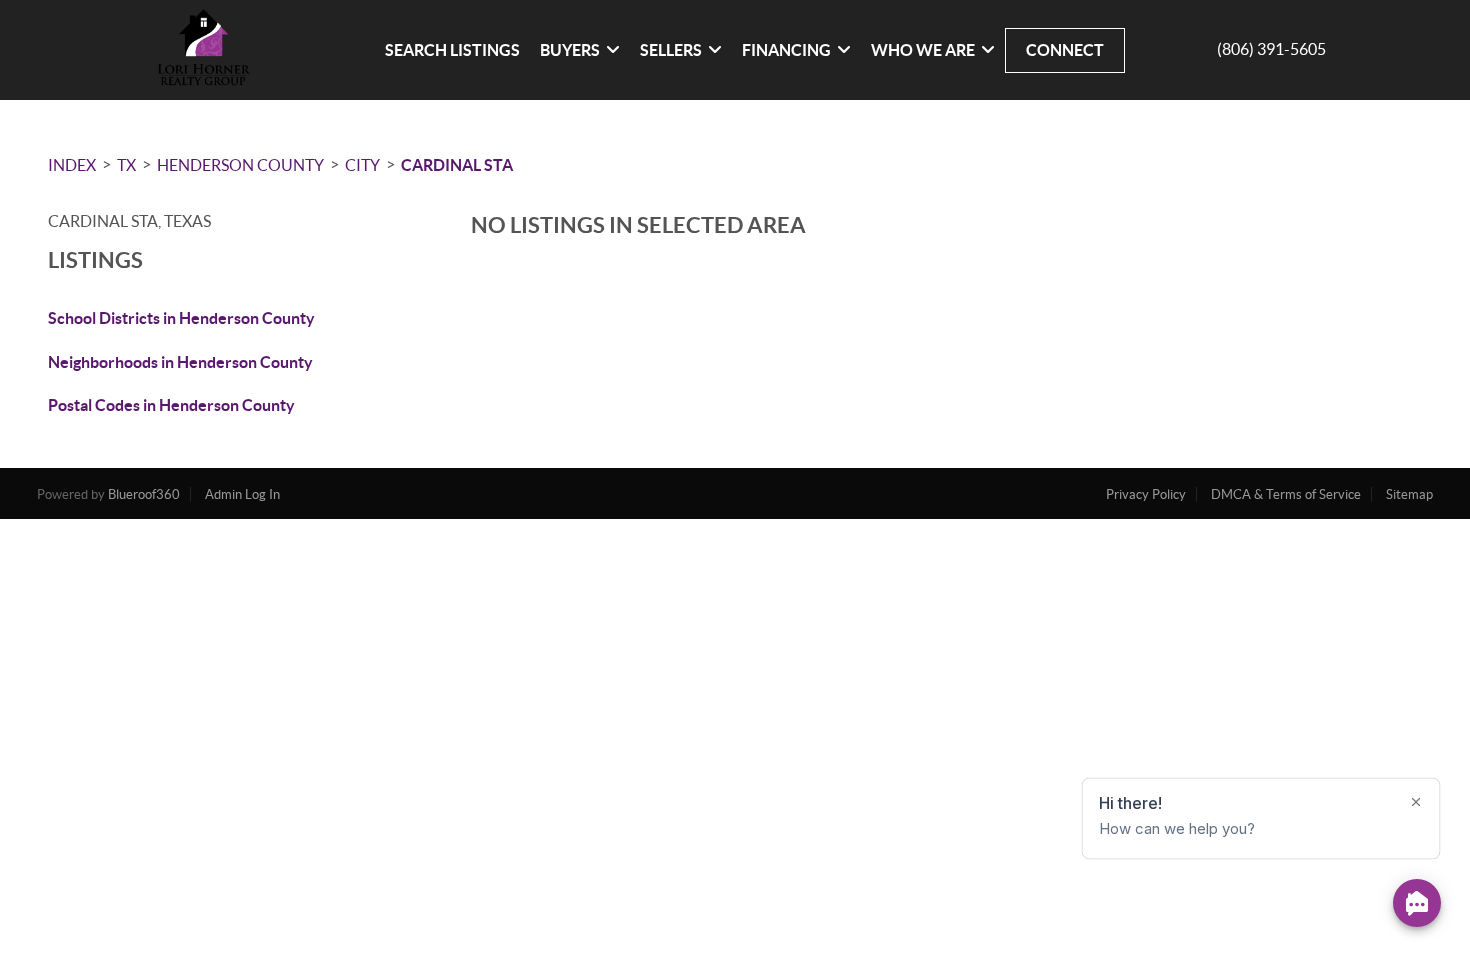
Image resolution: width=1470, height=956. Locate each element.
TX (126, 165)
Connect (1065, 50)
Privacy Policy (1146, 494)
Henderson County (240, 165)
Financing (786, 50)
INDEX (72, 165)
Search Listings (452, 50)
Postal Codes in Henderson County (171, 405)
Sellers (671, 50)
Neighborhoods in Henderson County (180, 362)
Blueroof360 (144, 494)
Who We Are (923, 50)
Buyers (570, 50)
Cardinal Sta (457, 165)
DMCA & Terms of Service (1286, 494)
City (362, 165)
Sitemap (1409, 494)
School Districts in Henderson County (181, 318)
